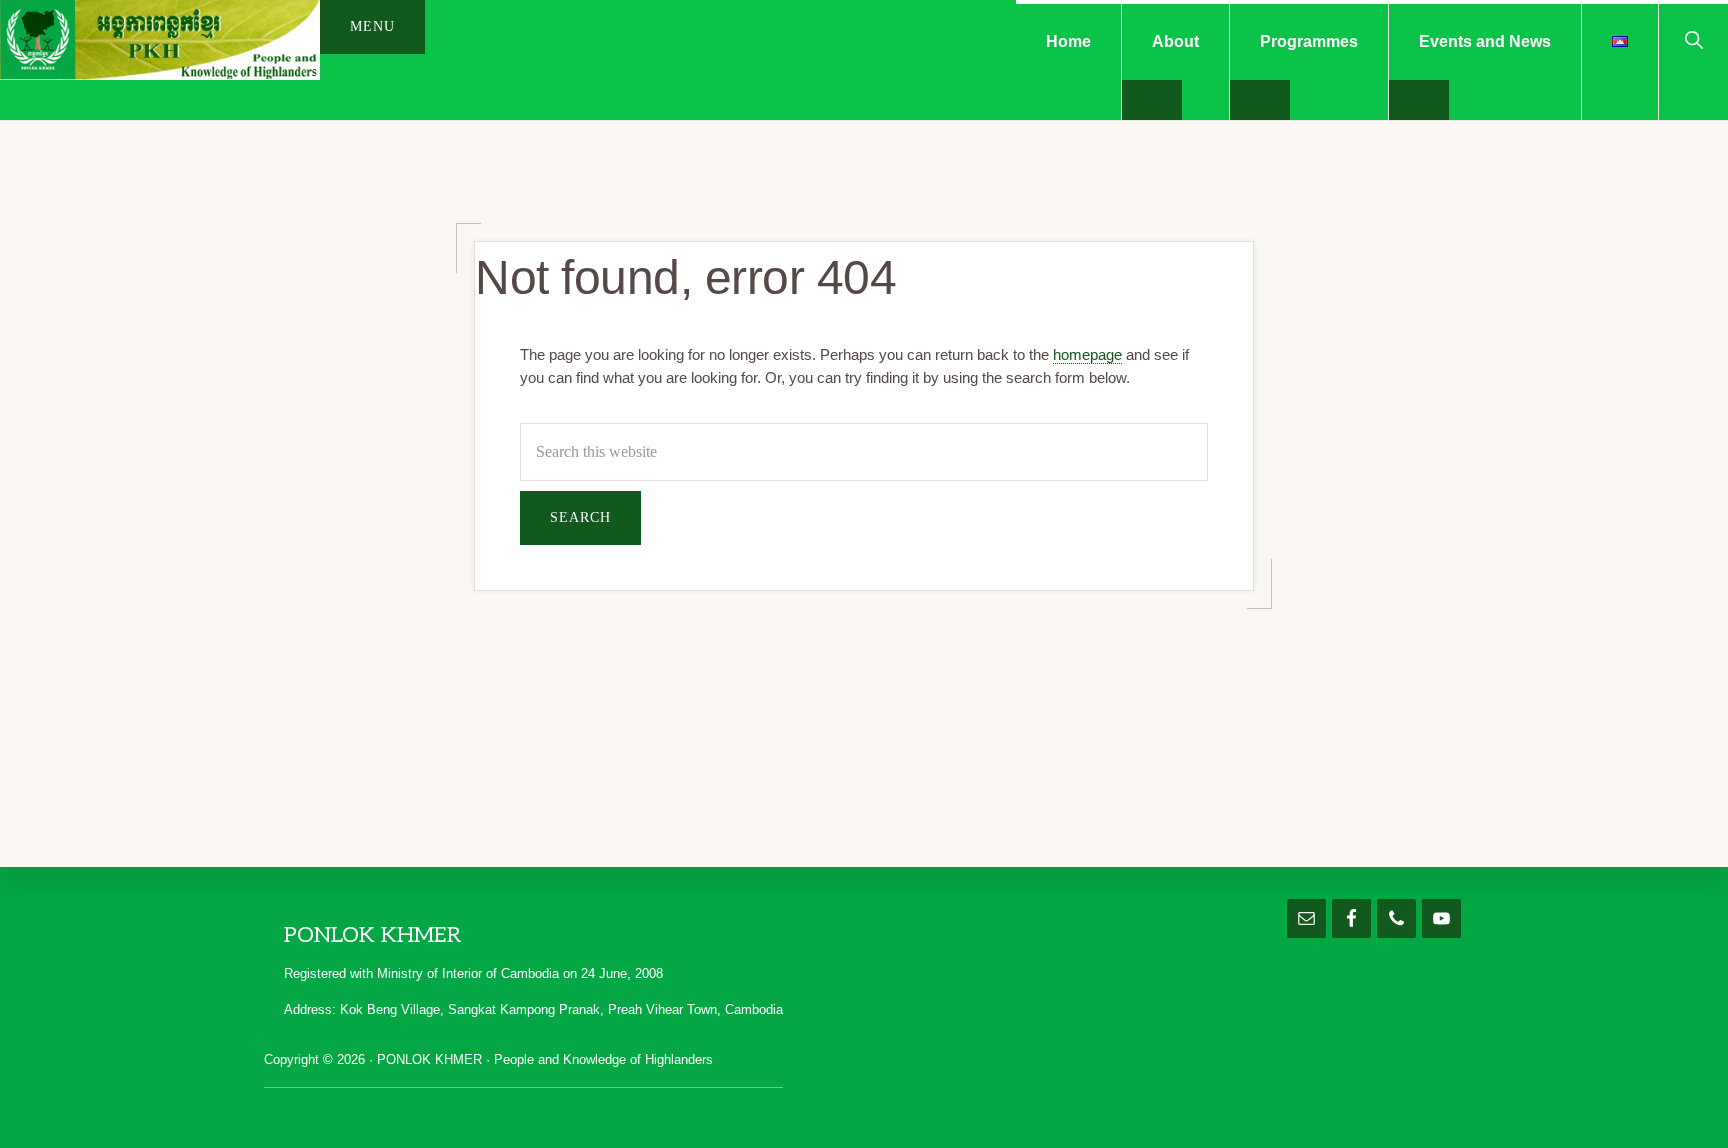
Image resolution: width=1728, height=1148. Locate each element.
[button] (1693, 38)
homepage (1087, 354)
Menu (372, 26)
